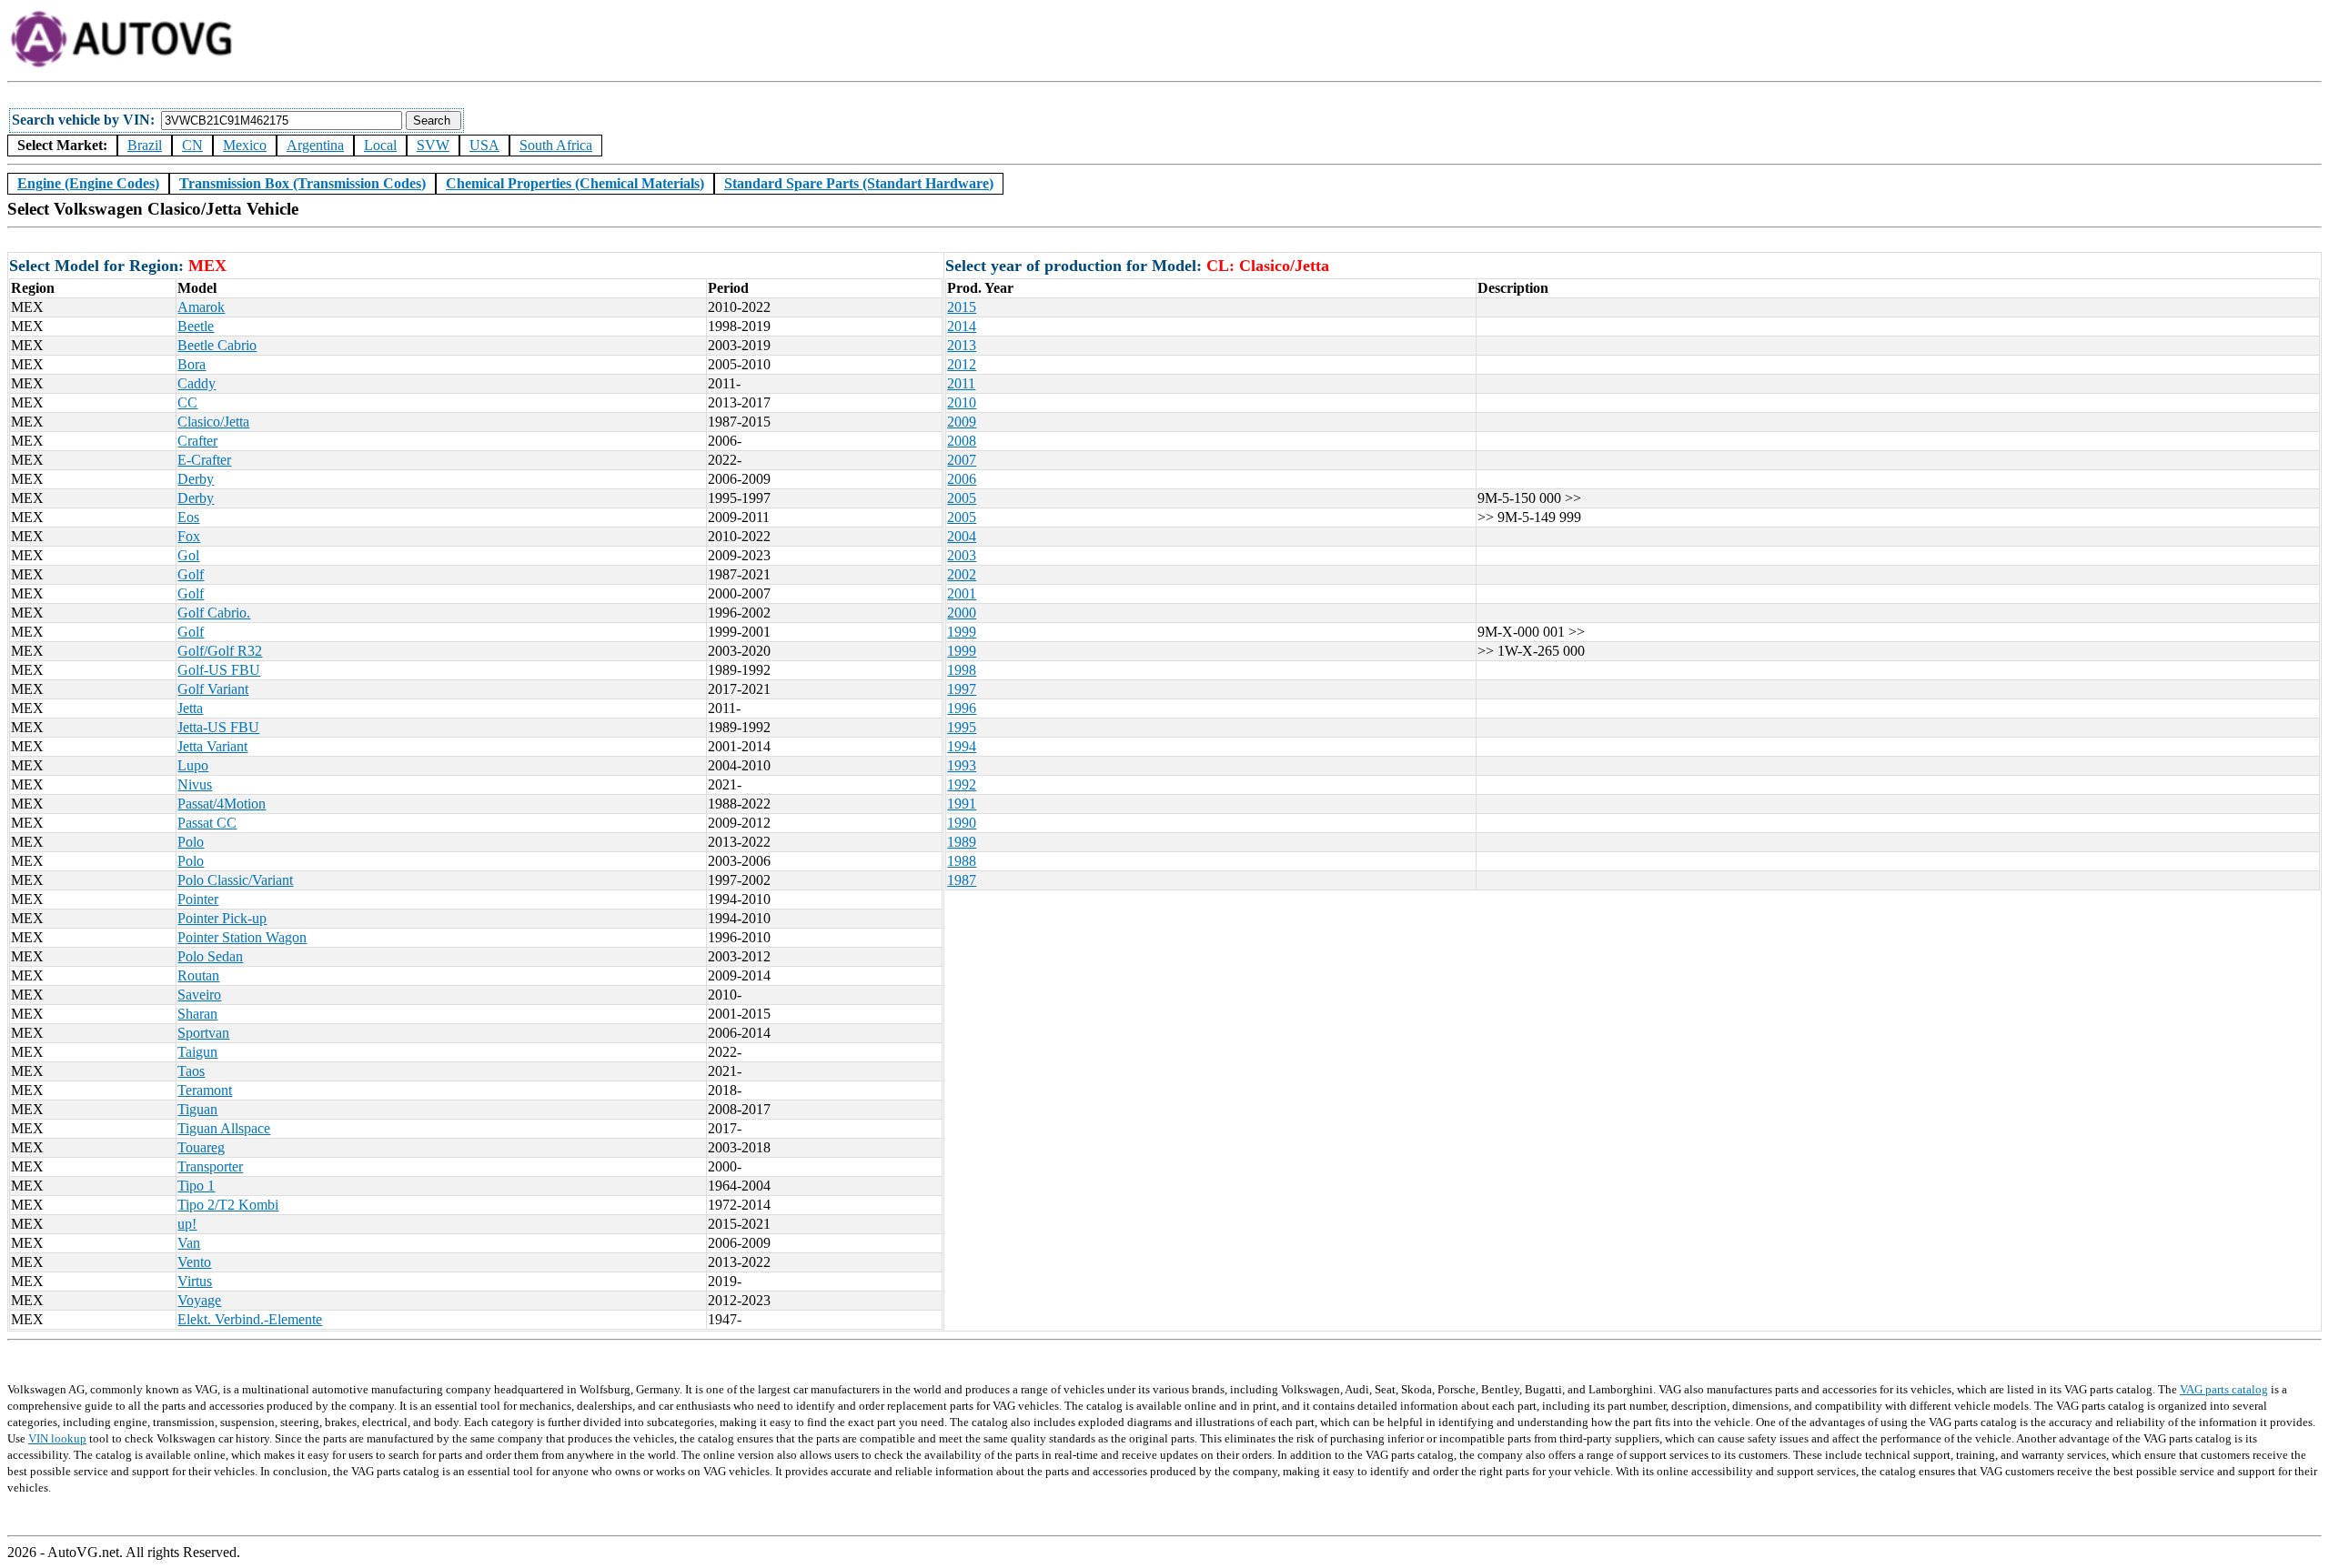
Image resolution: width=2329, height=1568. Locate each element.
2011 (961, 383)
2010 (962, 402)
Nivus (195, 784)
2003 (962, 555)
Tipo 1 (196, 1186)
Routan (198, 975)
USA (484, 145)
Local (380, 145)
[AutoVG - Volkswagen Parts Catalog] (123, 65)
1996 (962, 708)
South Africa (556, 145)
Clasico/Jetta (213, 422)
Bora (192, 364)
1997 (962, 689)
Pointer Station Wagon (242, 937)
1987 (962, 880)
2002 (962, 574)
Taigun (197, 1052)
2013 (962, 345)
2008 (962, 441)
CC (187, 402)
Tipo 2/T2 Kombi (228, 1205)
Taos (191, 1071)
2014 (962, 326)
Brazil (145, 145)
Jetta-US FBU (218, 727)
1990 (962, 823)
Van (189, 1243)
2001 (962, 593)
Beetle (196, 326)
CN (192, 145)
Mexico (245, 145)
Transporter (210, 1166)
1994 (962, 746)
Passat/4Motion (222, 804)
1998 (962, 670)
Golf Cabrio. (214, 613)
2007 (962, 460)
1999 (962, 632)
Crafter (197, 441)
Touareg (201, 1147)
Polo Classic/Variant (235, 880)
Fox (189, 536)
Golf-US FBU (219, 670)
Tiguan (197, 1109)
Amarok (201, 307)
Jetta (190, 708)
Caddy (197, 383)
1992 (962, 784)
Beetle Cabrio (217, 345)
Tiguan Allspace (224, 1128)
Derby (196, 479)
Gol (188, 555)
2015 (962, 307)
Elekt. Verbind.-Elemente (250, 1319)
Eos (188, 517)
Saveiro (199, 995)
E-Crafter (204, 460)
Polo (191, 842)
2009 (962, 422)
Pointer (198, 899)
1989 (962, 842)
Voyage (199, 1300)
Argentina (315, 145)
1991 (962, 804)
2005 (962, 498)
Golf (191, 574)
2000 (962, 613)
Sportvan (203, 1033)
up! (187, 1224)
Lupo (193, 765)
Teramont (205, 1090)
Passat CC (207, 823)
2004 (962, 536)
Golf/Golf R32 (220, 651)
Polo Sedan (210, 956)
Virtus (195, 1281)
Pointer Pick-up (222, 918)
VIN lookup (57, 1438)
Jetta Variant (212, 746)
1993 (962, 765)
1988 (962, 861)
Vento (194, 1262)
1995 (962, 727)
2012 (962, 364)
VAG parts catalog (2224, 1389)
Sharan (197, 1014)
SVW (433, 145)
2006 (962, 479)
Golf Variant (213, 689)
